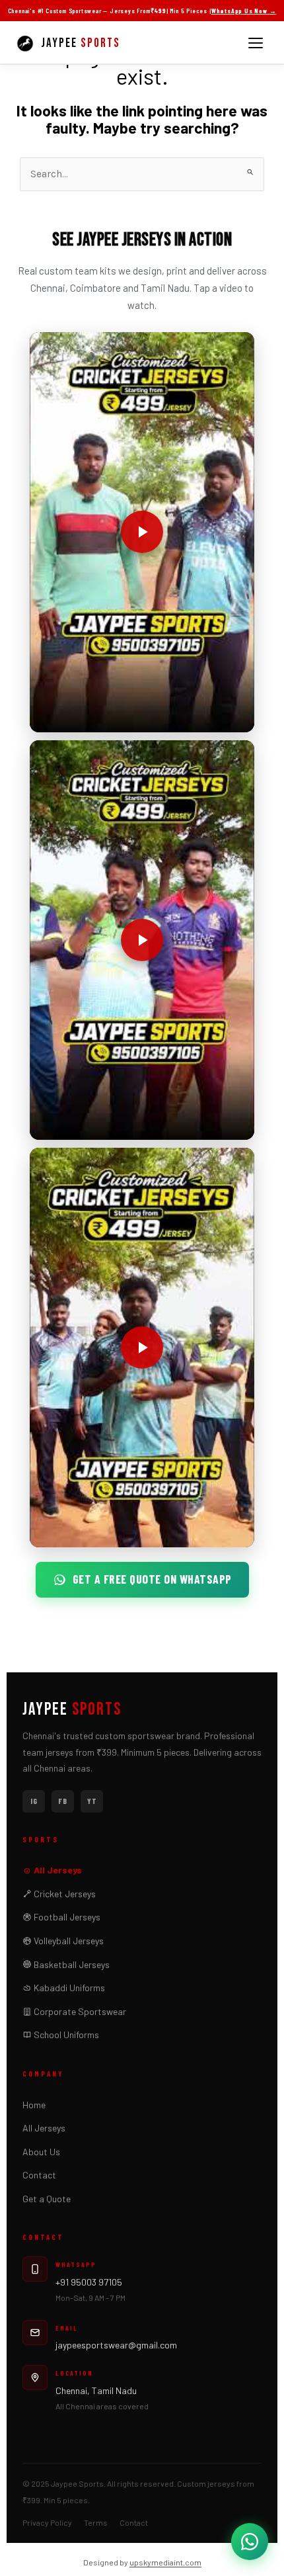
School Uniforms (65, 2035)
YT (92, 1801)
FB (63, 1801)
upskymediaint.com (165, 2562)
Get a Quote (47, 2199)
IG (34, 1801)
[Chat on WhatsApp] (250, 2542)
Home (34, 2105)
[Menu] (256, 43)
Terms (96, 2522)
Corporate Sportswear (79, 2011)
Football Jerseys (66, 1917)
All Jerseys (57, 1870)
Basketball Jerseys (71, 1964)
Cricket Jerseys (64, 1894)
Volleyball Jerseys (68, 1941)
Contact (39, 2175)
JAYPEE (72, 1710)
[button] (142, 532)
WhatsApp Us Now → (244, 11)
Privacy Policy (47, 2522)
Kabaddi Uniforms (68, 1988)
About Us (41, 2152)
